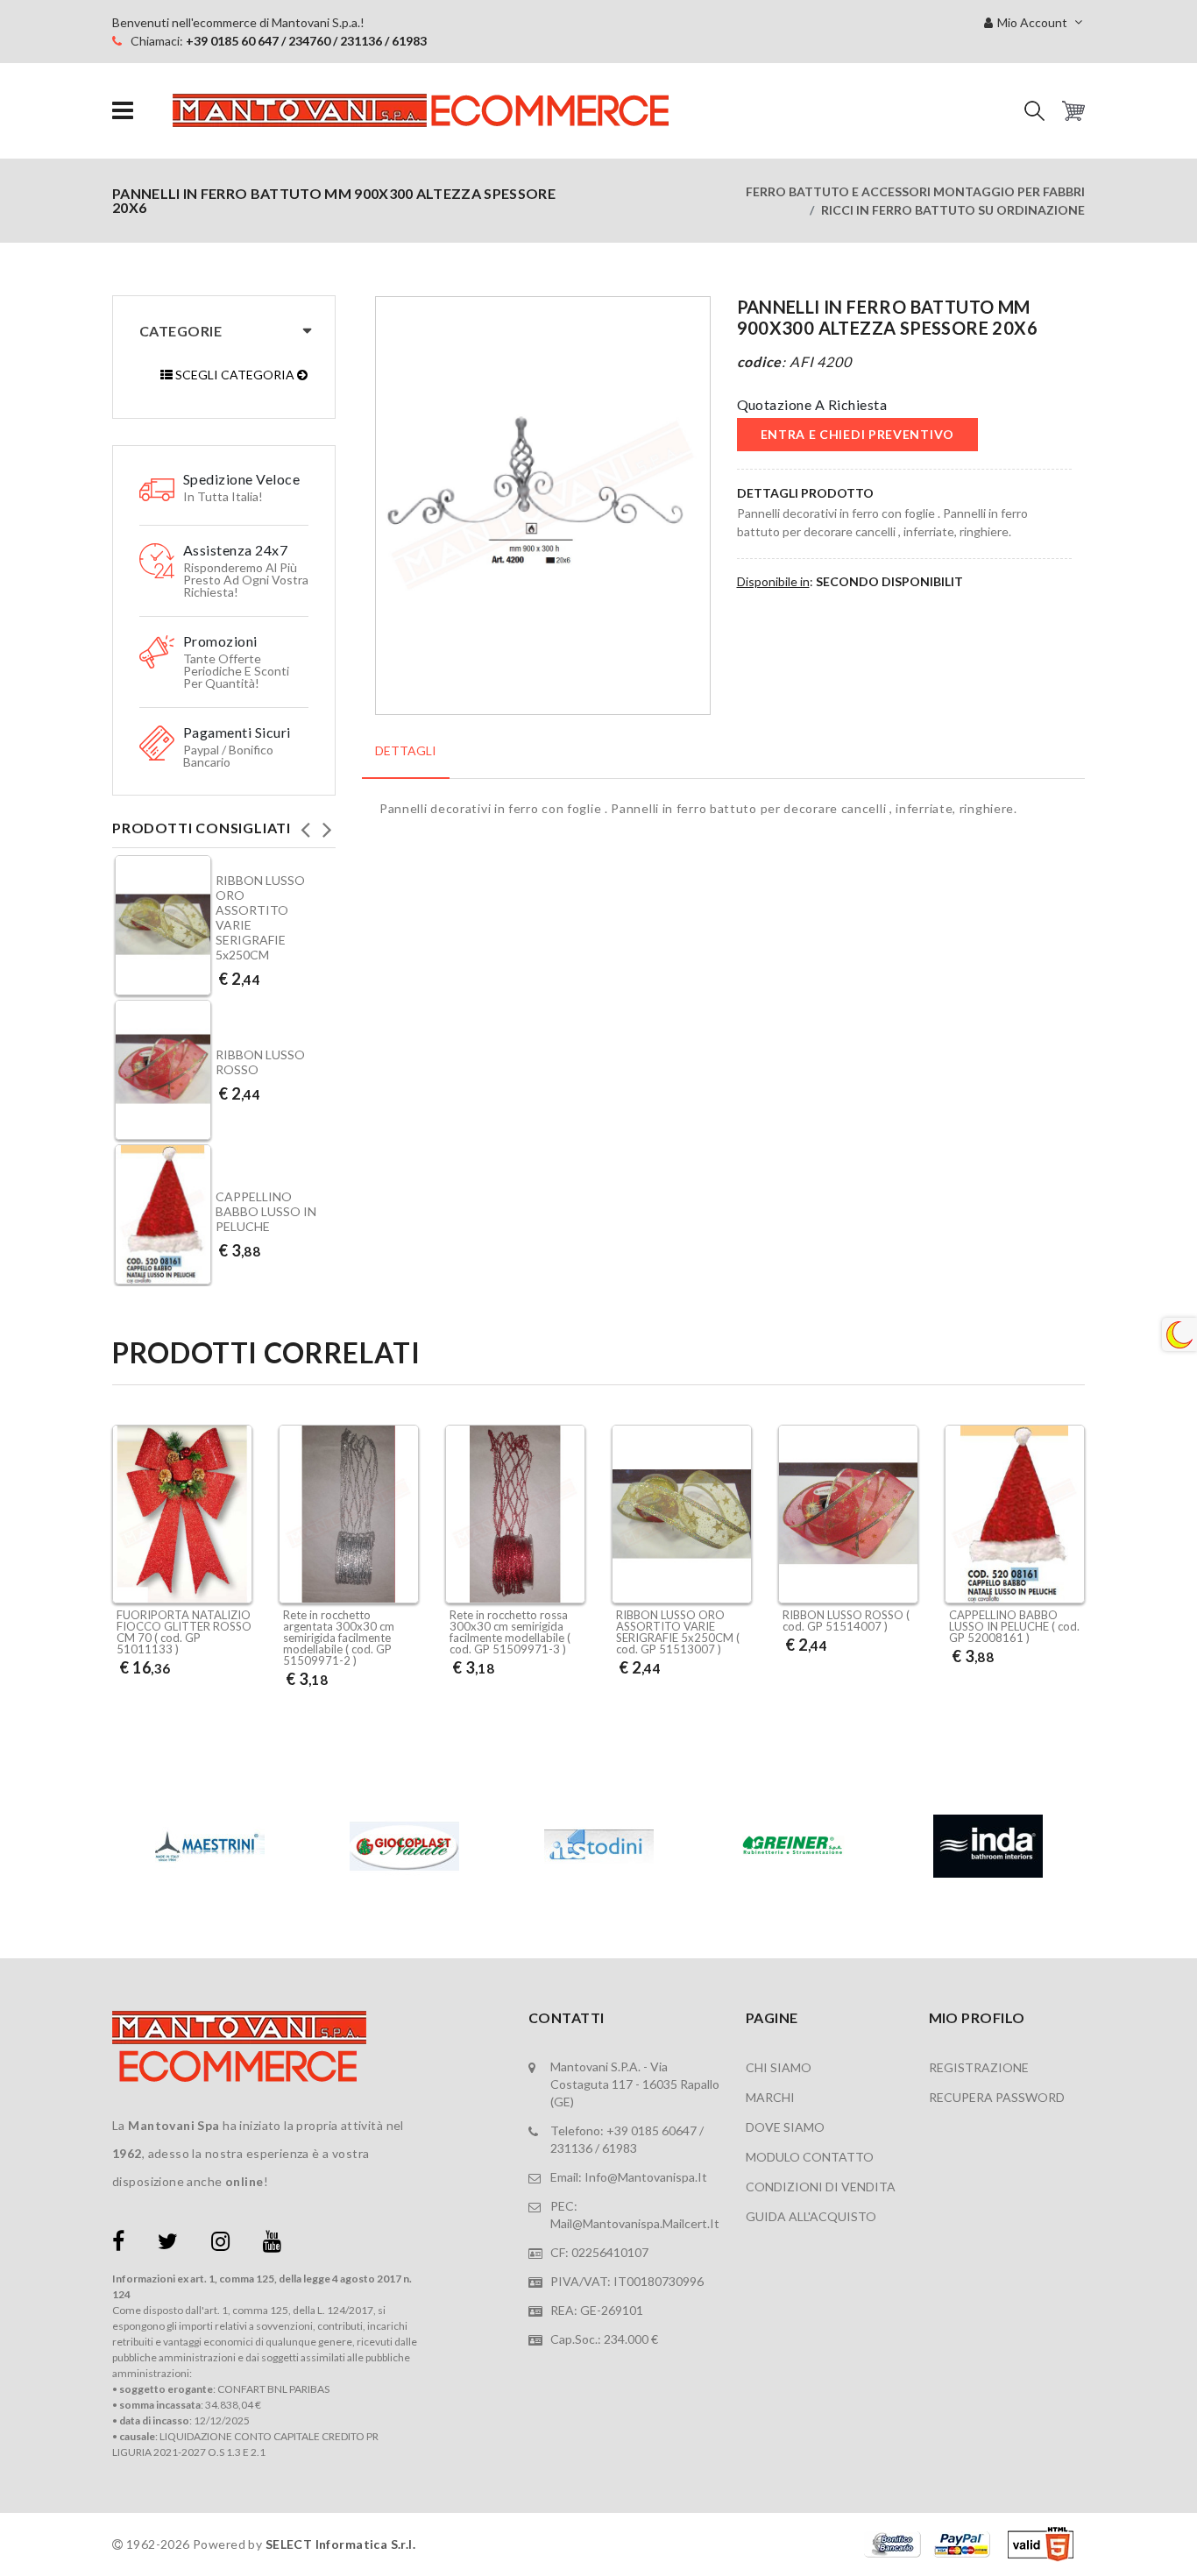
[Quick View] (234, 1557)
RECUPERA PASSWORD (997, 2097)
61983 (620, 2148)
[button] (1034, 111)
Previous (305, 824)
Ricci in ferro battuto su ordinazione (953, 210)
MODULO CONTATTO (810, 2157)
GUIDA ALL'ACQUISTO (811, 2216)
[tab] (406, 760)
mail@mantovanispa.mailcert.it (635, 2223)
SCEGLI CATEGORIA (235, 375)
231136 (571, 2148)
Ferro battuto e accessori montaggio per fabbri (915, 191)
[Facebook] (118, 2244)
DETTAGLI (406, 750)
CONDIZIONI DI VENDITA (821, 2187)
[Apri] (123, 111)
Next (327, 824)
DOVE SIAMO (785, 2127)
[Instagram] (220, 2244)
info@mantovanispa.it (646, 2177)
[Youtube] (272, 2244)
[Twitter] (168, 2244)
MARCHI (770, 2097)
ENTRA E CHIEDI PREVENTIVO (858, 434)
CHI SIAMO (779, 2067)
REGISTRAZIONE (979, 2067)
